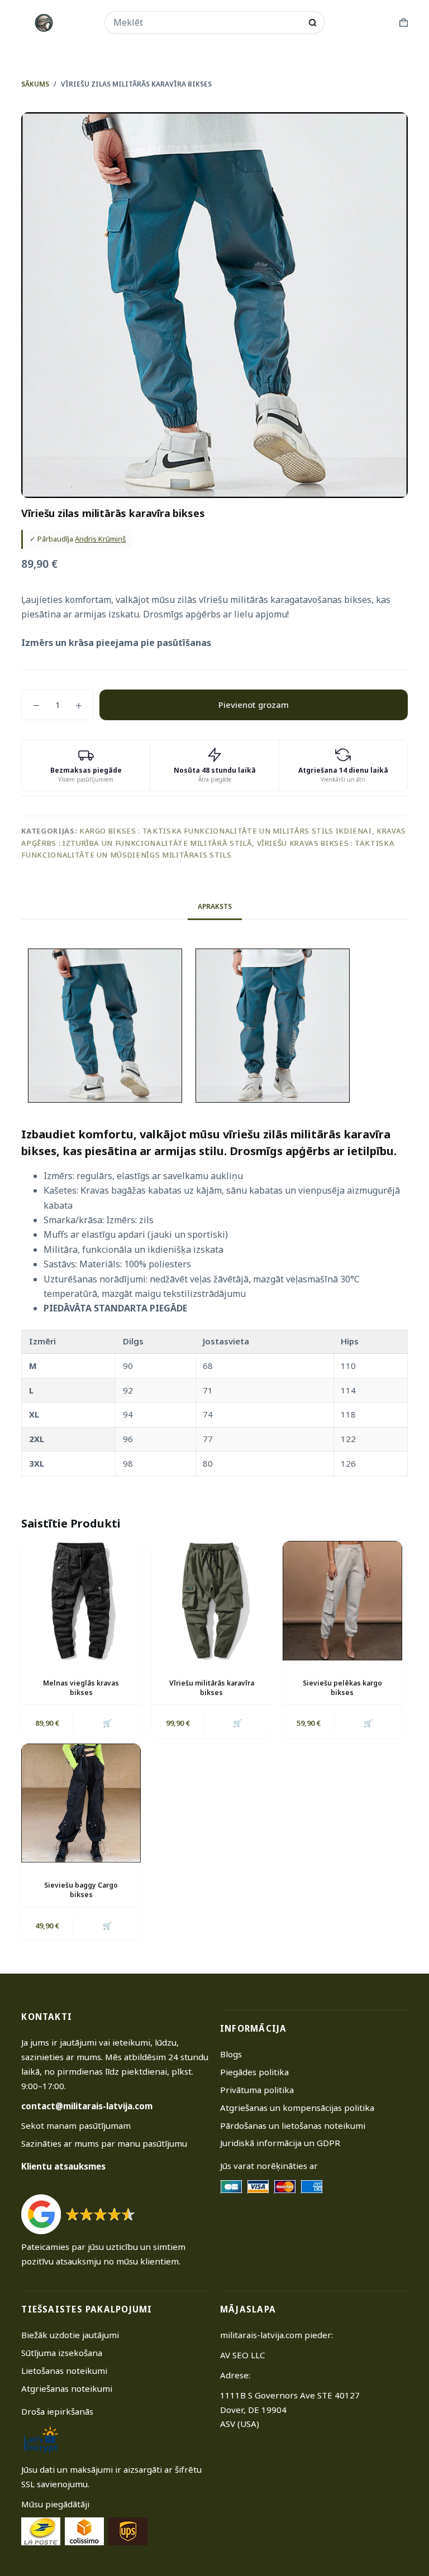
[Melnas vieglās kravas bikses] (81, 1601)
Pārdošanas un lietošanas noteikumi (293, 2125)
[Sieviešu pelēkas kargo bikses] (342, 1601)
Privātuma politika (257, 2090)
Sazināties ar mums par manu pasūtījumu (104, 2143)
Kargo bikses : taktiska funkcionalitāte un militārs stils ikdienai (226, 831)
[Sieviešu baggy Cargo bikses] (81, 1803)
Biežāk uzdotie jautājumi (70, 2335)
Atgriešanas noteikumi (67, 2388)
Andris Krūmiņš (100, 539)
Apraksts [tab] (215, 906)
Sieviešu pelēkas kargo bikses (342, 1688)
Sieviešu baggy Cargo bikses (81, 1890)
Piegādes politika (254, 2072)
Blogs (231, 2054)
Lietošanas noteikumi (64, 2371)
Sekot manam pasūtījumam (76, 2125)
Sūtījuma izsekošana (62, 2353)
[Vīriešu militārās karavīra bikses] (212, 1601)
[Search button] (313, 23)
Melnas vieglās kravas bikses (81, 1688)
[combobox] (207, 22)
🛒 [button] (107, 1723)
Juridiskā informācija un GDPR (280, 2143)
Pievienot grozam (254, 705)
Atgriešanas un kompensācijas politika (297, 2108)
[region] (214, 1403)
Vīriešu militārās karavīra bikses (212, 1688)
